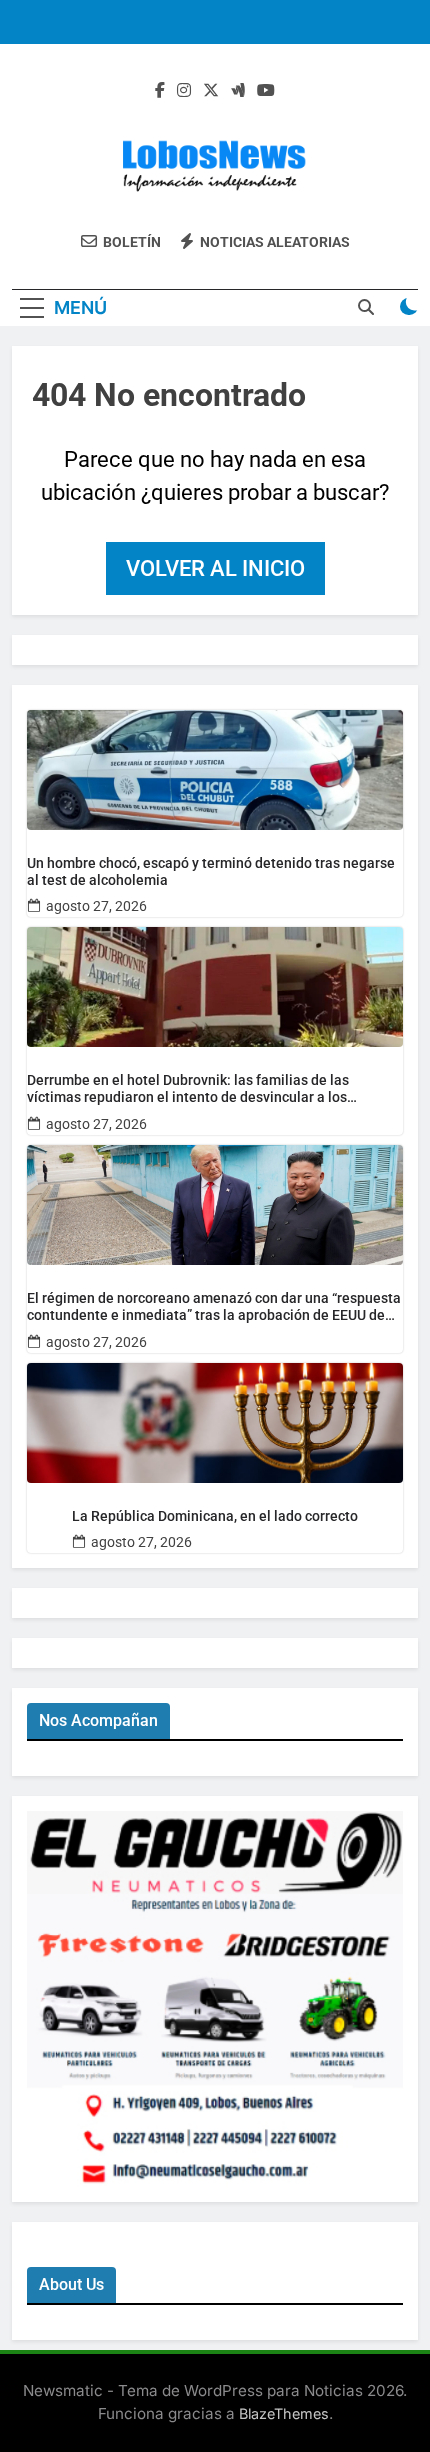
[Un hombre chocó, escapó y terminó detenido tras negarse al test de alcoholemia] (215, 770)
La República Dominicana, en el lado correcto (215, 1516)
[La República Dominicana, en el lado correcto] (215, 1423)
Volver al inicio (215, 568)
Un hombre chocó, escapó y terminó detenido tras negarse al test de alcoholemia (211, 871)
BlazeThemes (284, 2413)
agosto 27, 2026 (96, 906)
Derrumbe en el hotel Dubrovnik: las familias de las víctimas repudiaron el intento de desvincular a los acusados (188, 1089)
